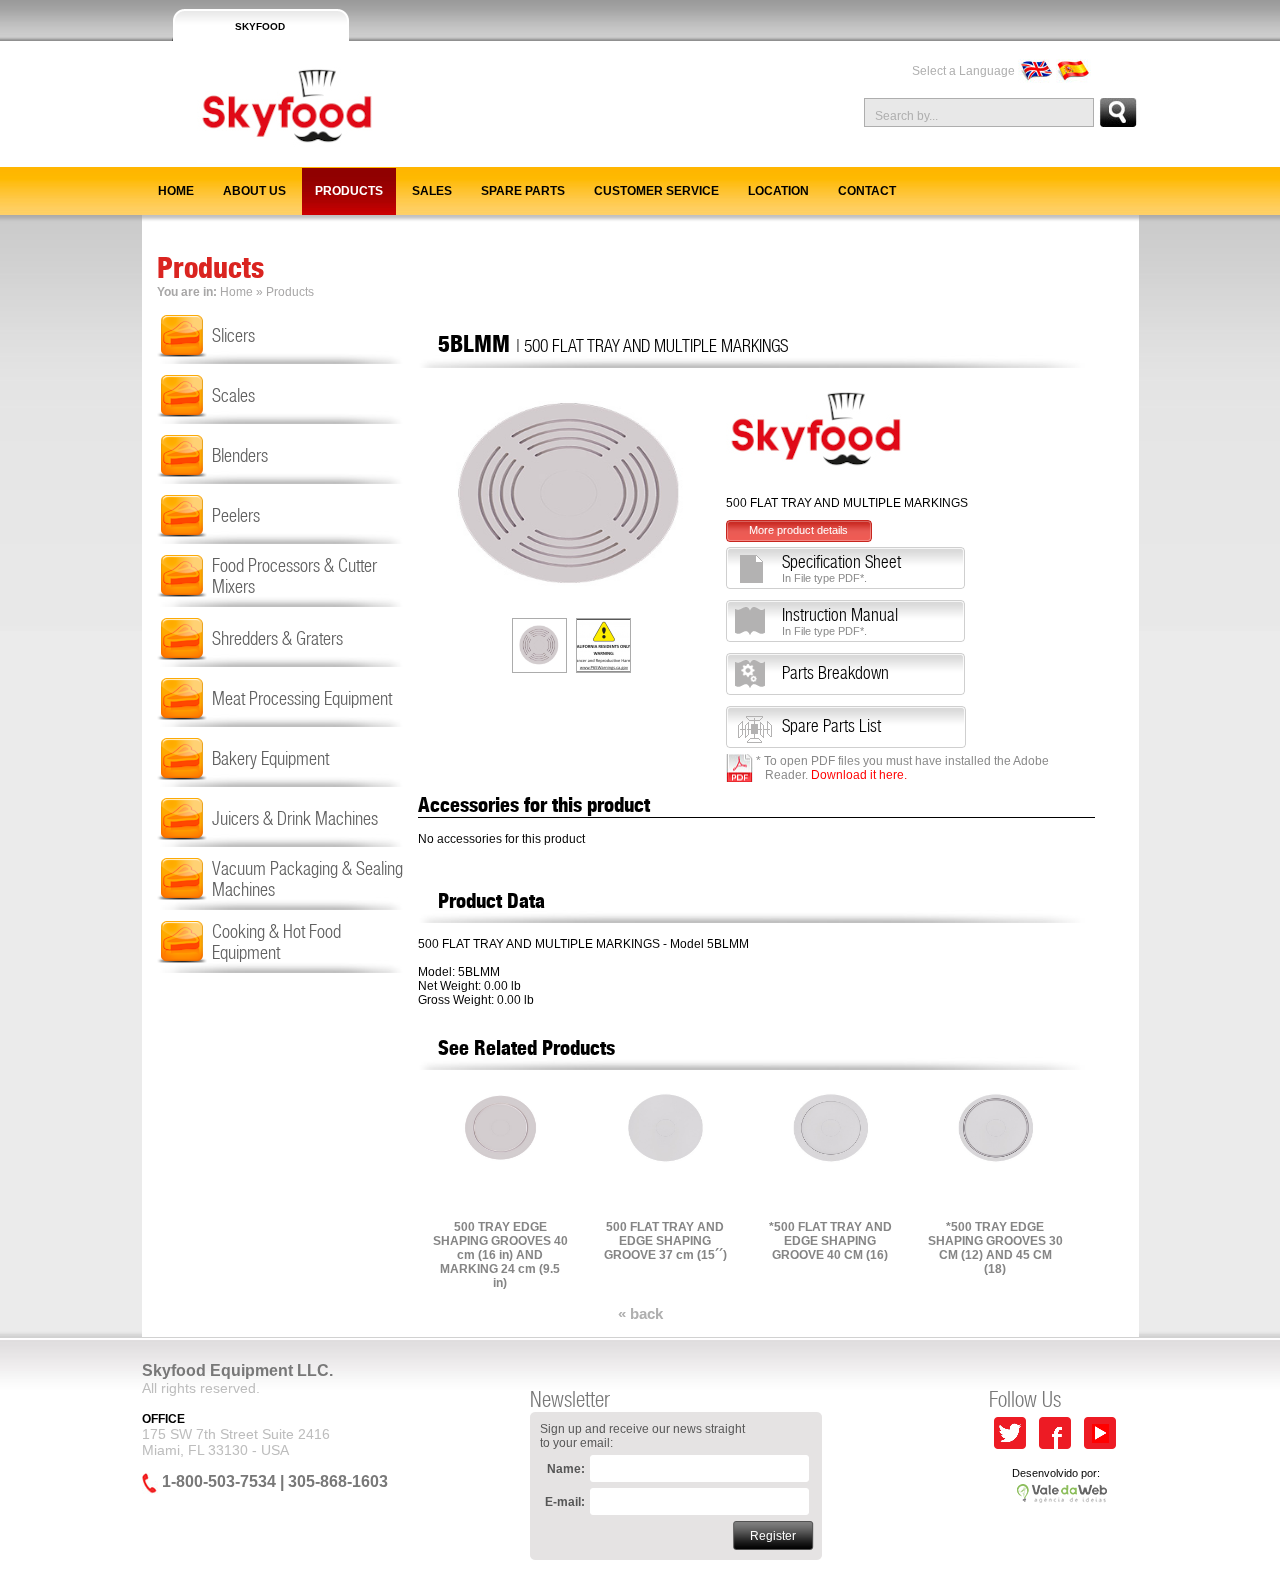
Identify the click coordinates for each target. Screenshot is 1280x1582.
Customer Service (656, 191)
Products (349, 191)
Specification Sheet (841, 568)
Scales (233, 395)
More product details (798, 530)
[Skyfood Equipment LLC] (259, 159)
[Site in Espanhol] (1073, 71)
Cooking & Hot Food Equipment (276, 942)
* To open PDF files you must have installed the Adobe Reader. (902, 768)
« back (640, 1313)
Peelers (236, 515)
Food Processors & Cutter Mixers (294, 576)
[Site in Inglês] (1035, 71)
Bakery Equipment (270, 758)
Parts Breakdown (835, 673)
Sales (432, 191)
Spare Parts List (831, 726)
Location (778, 191)
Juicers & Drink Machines (295, 818)
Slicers (233, 335)
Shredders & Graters (277, 638)
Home (176, 191)
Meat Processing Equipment (302, 698)
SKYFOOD (260, 26)
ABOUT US (254, 191)
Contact (867, 191)
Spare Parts (523, 191)
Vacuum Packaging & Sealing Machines (307, 879)
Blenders (240, 455)
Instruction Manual (840, 621)
